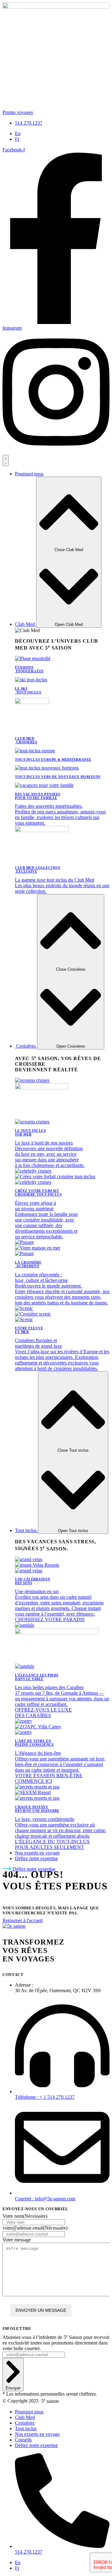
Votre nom (25, 2216)
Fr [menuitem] (17, 139)
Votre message (17, 2240)
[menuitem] (18, 133)
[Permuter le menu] (6, 460)
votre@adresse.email (35, 2228)
